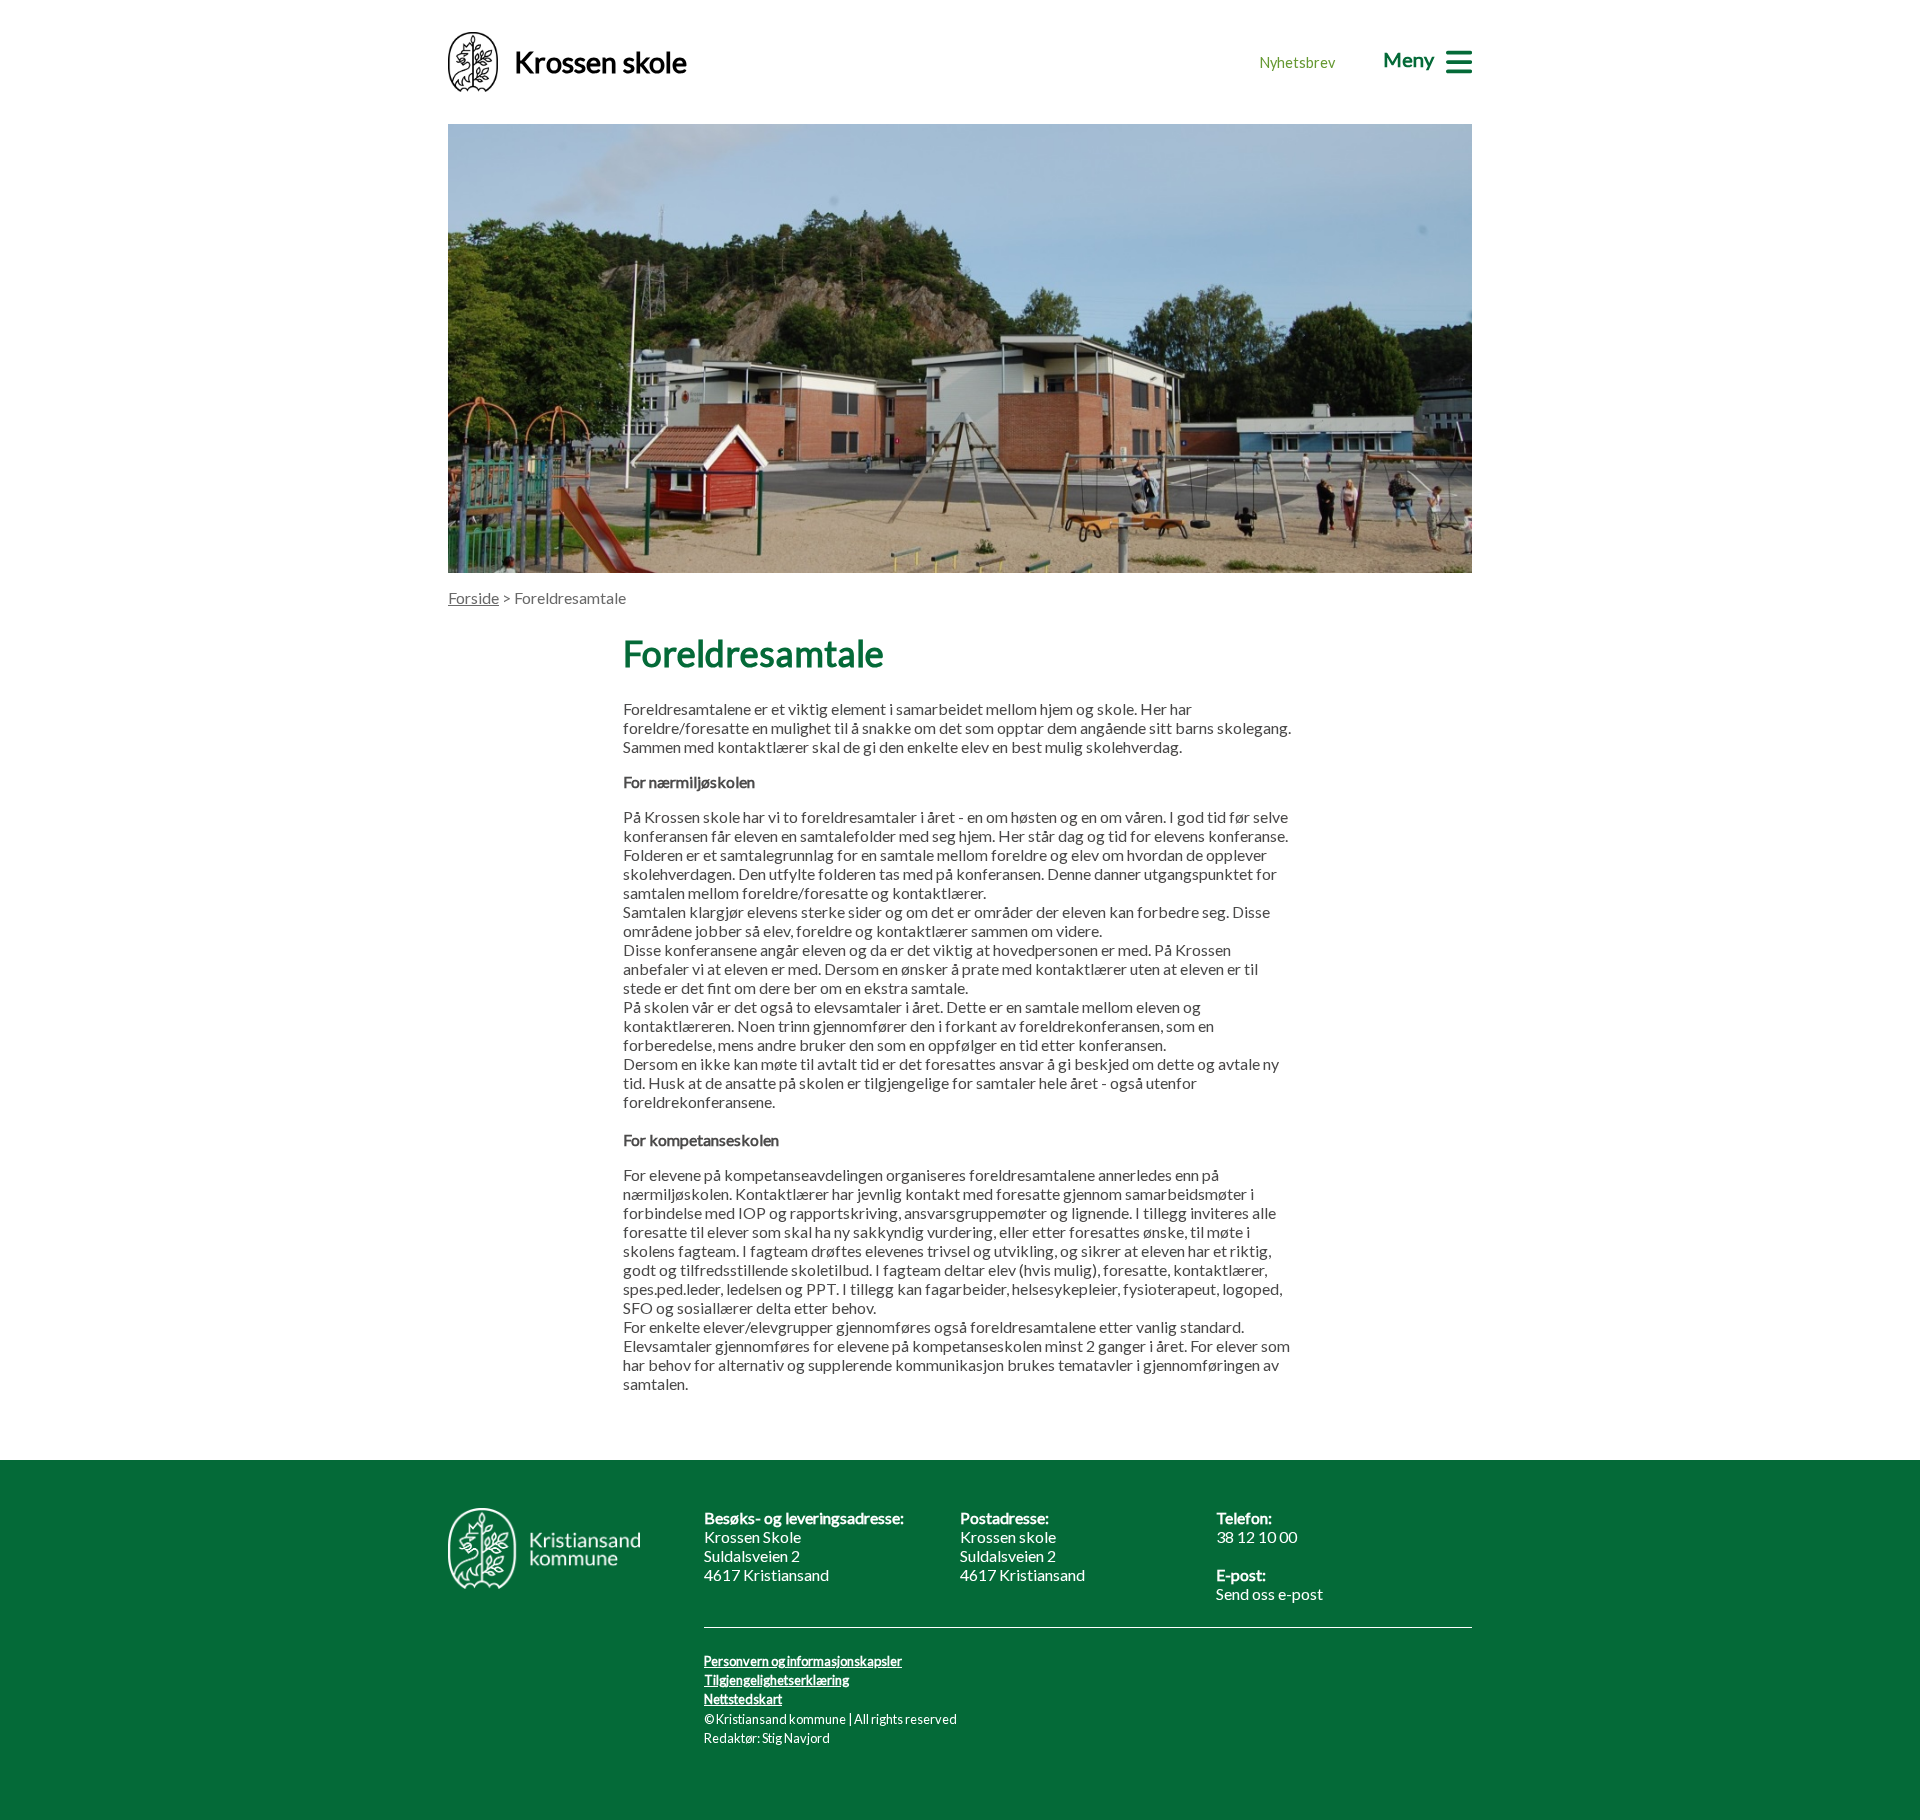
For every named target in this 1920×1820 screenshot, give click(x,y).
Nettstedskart (743, 1699)
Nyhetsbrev (1297, 62)
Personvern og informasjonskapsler (803, 1661)
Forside (473, 597)
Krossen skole (600, 62)
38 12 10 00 (1256, 1536)
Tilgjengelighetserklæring (776, 1680)
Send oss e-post (1269, 1593)
